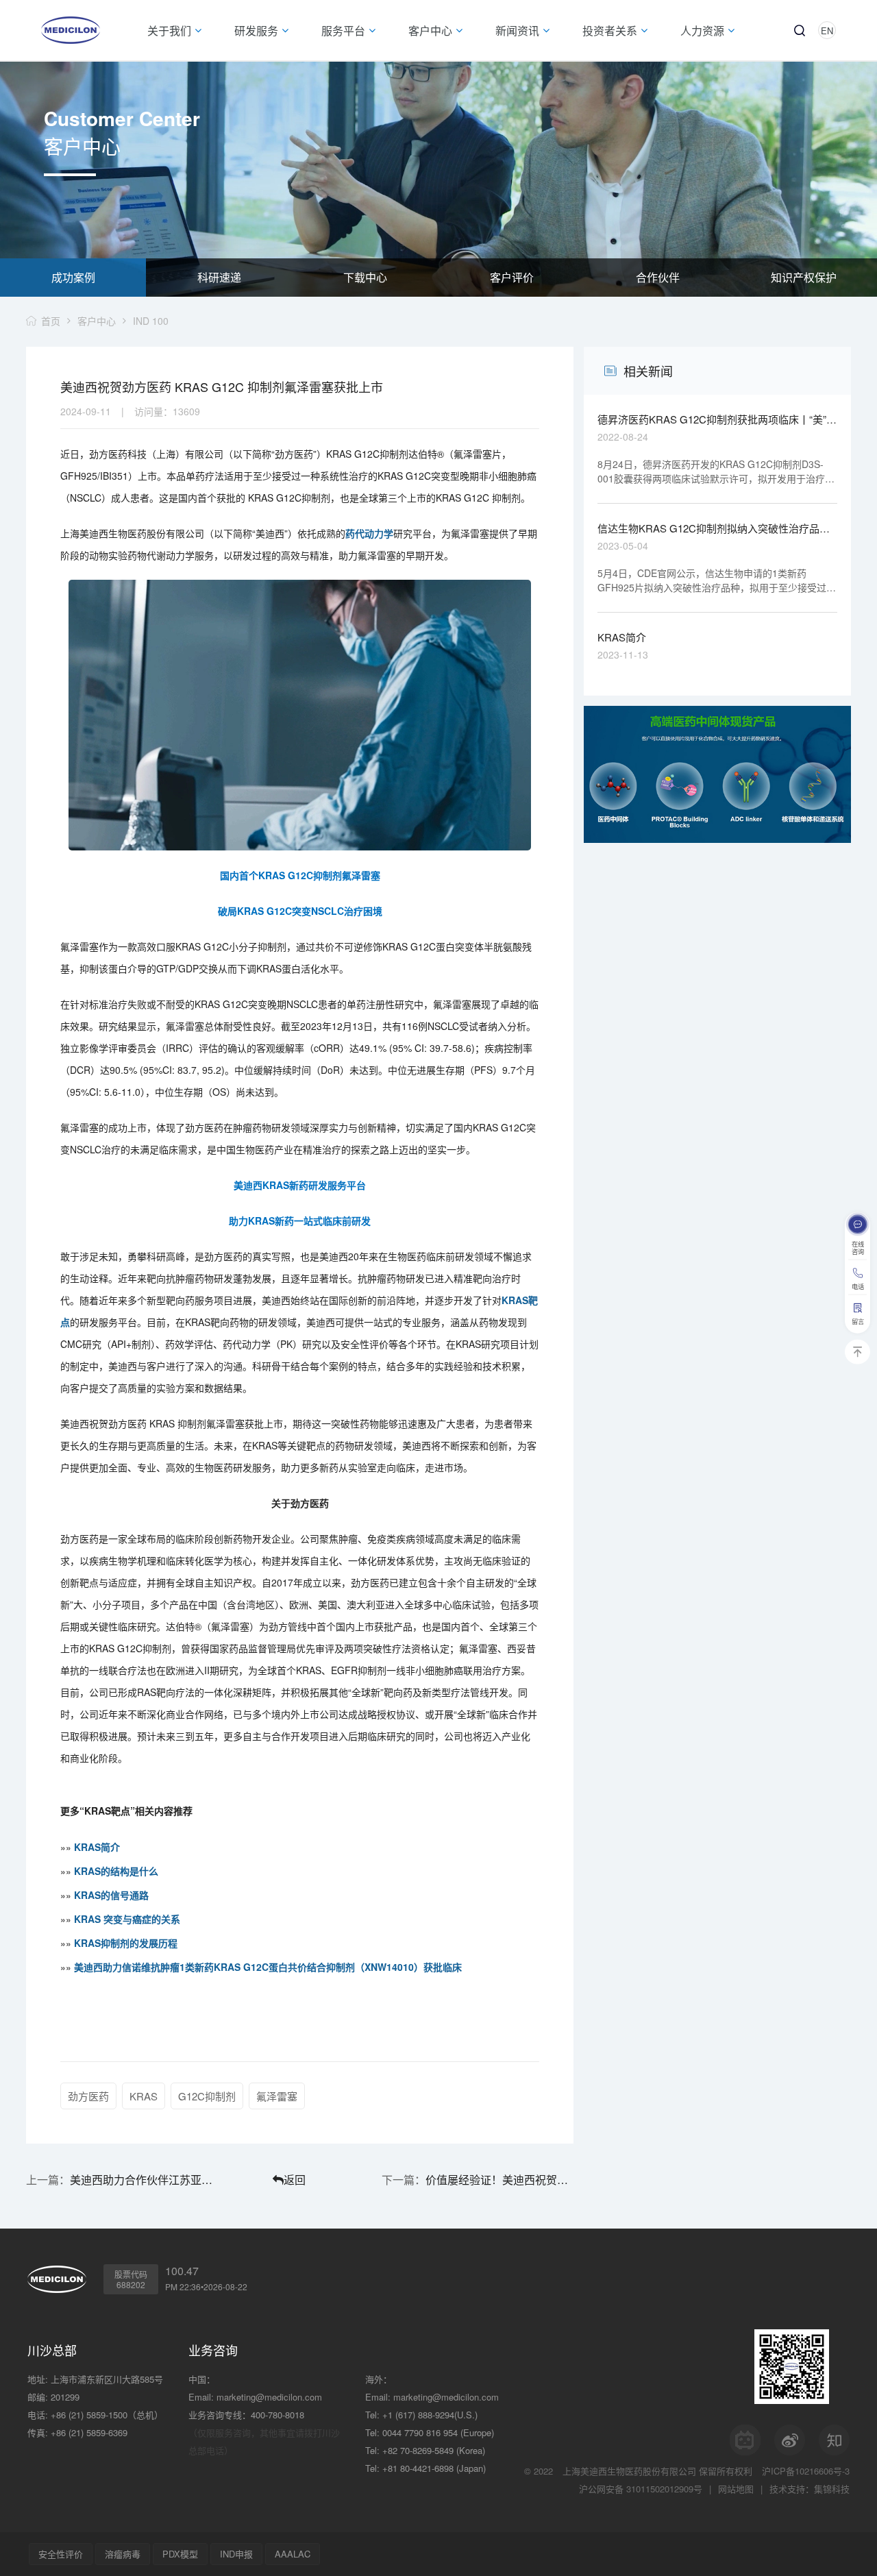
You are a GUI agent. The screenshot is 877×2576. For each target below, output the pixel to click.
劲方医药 (88, 2096)
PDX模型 (180, 2554)
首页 (51, 321)
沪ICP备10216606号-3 (806, 2471)
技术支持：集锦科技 (810, 2489)
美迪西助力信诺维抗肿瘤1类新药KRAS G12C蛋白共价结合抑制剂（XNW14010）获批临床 (268, 1967)
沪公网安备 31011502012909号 (641, 2489)
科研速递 (219, 277)
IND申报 (236, 2554)
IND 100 (151, 321)
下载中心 (365, 277)
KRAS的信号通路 (111, 1895)
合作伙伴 (658, 277)
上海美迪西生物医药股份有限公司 (629, 2471)
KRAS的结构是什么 (116, 1871)
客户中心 (97, 321)
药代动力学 (369, 533)
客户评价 (512, 277)
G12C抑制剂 (207, 2096)
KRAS (144, 2096)
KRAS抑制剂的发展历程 (126, 1943)
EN (827, 30)
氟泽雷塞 (277, 2096)
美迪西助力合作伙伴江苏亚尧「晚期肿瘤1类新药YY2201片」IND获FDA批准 (144, 2180)
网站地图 (736, 2489)
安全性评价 (61, 2554)
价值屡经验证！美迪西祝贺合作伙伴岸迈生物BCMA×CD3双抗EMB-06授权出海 (499, 2180)
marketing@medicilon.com (269, 2397)
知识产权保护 (804, 277)
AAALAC (293, 2554)
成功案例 (73, 277)
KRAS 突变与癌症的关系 (127, 1919)
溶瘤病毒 (123, 2554)
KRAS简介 (97, 1847)
